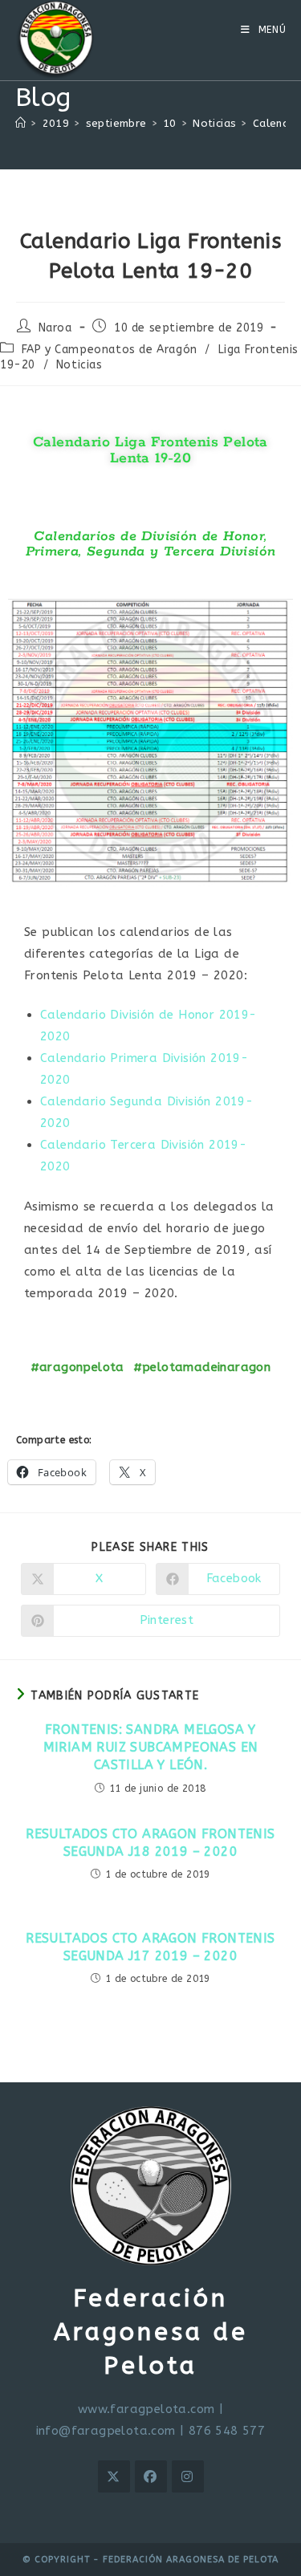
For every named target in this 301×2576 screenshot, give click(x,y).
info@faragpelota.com (106, 2431)
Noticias (79, 365)
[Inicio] (20, 123)
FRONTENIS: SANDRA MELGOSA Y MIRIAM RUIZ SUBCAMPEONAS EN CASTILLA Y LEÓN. (151, 1748)
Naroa (55, 328)
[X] (114, 2476)
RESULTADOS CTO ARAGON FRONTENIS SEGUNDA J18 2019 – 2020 (150, 1843)
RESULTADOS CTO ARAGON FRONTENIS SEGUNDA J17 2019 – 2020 (150, 1947)
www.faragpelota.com (146, 2409)
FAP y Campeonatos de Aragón (110, 350)
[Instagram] (188, 2476)
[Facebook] (151, 2476)
